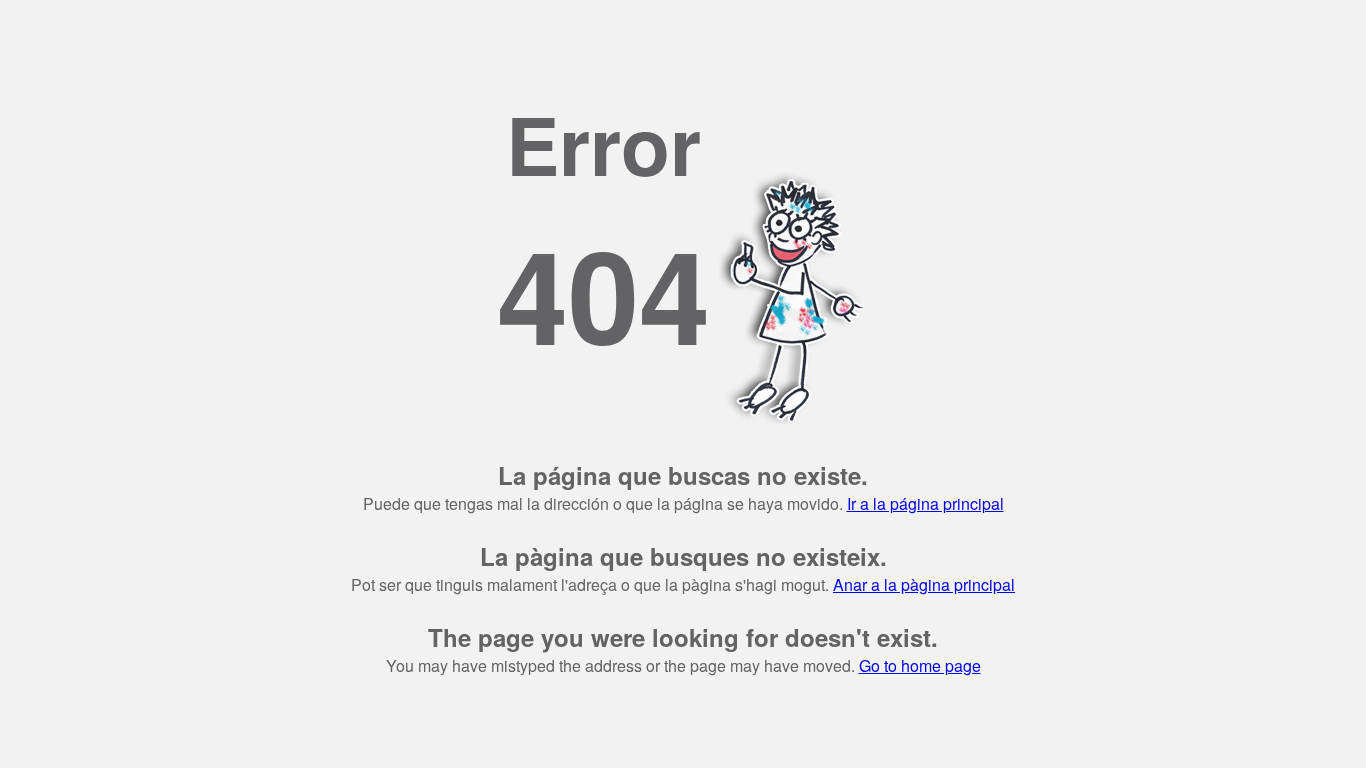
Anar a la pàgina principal (924, 584)
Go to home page (920, 665)
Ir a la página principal (925, 503)
